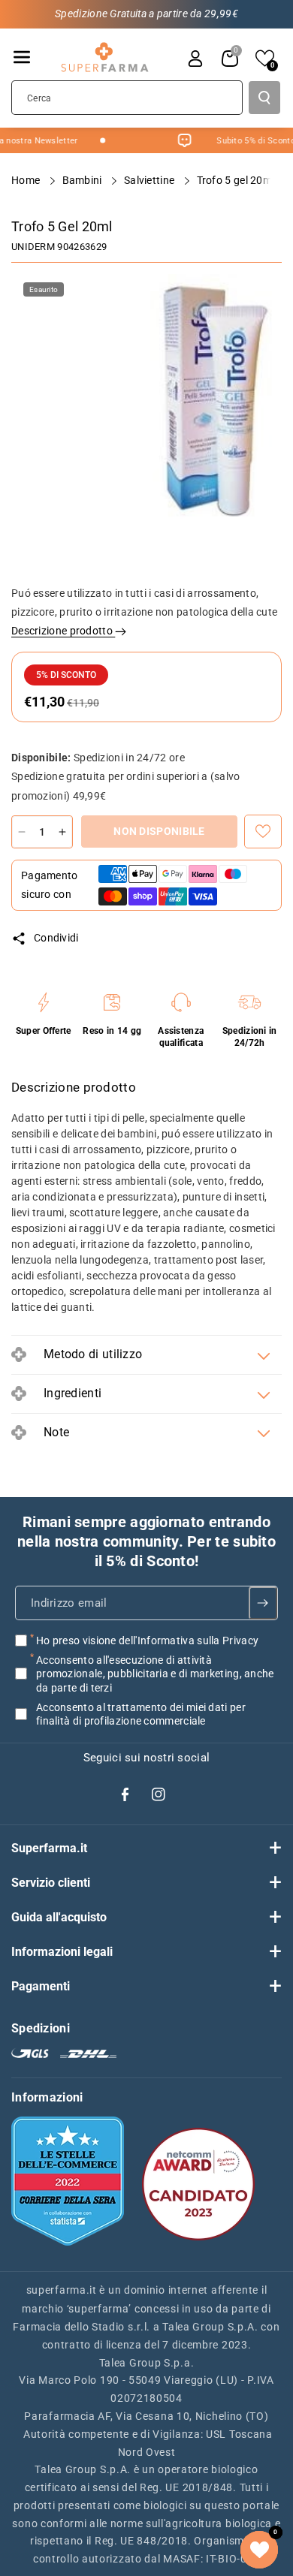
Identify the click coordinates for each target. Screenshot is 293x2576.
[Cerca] (264, 98)
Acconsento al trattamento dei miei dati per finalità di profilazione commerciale (141, 1714)
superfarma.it (62, 2290)
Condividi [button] (56, 938)
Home (27, 180)
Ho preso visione (147, 1641)
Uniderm (33, 247)
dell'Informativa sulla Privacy (189, 1641)
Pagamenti (41, 1986)
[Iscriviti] (263, 1603)
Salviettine (151, 180)
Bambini (83, 180)
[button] (22, 57)
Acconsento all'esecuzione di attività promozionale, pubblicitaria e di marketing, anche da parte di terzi (155, 1674)
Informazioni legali (62, 1952)
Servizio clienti (51, 1883)
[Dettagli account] (195, 59)
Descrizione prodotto (63, 631)
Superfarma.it (49, 1848)
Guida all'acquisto (59, 1917)
